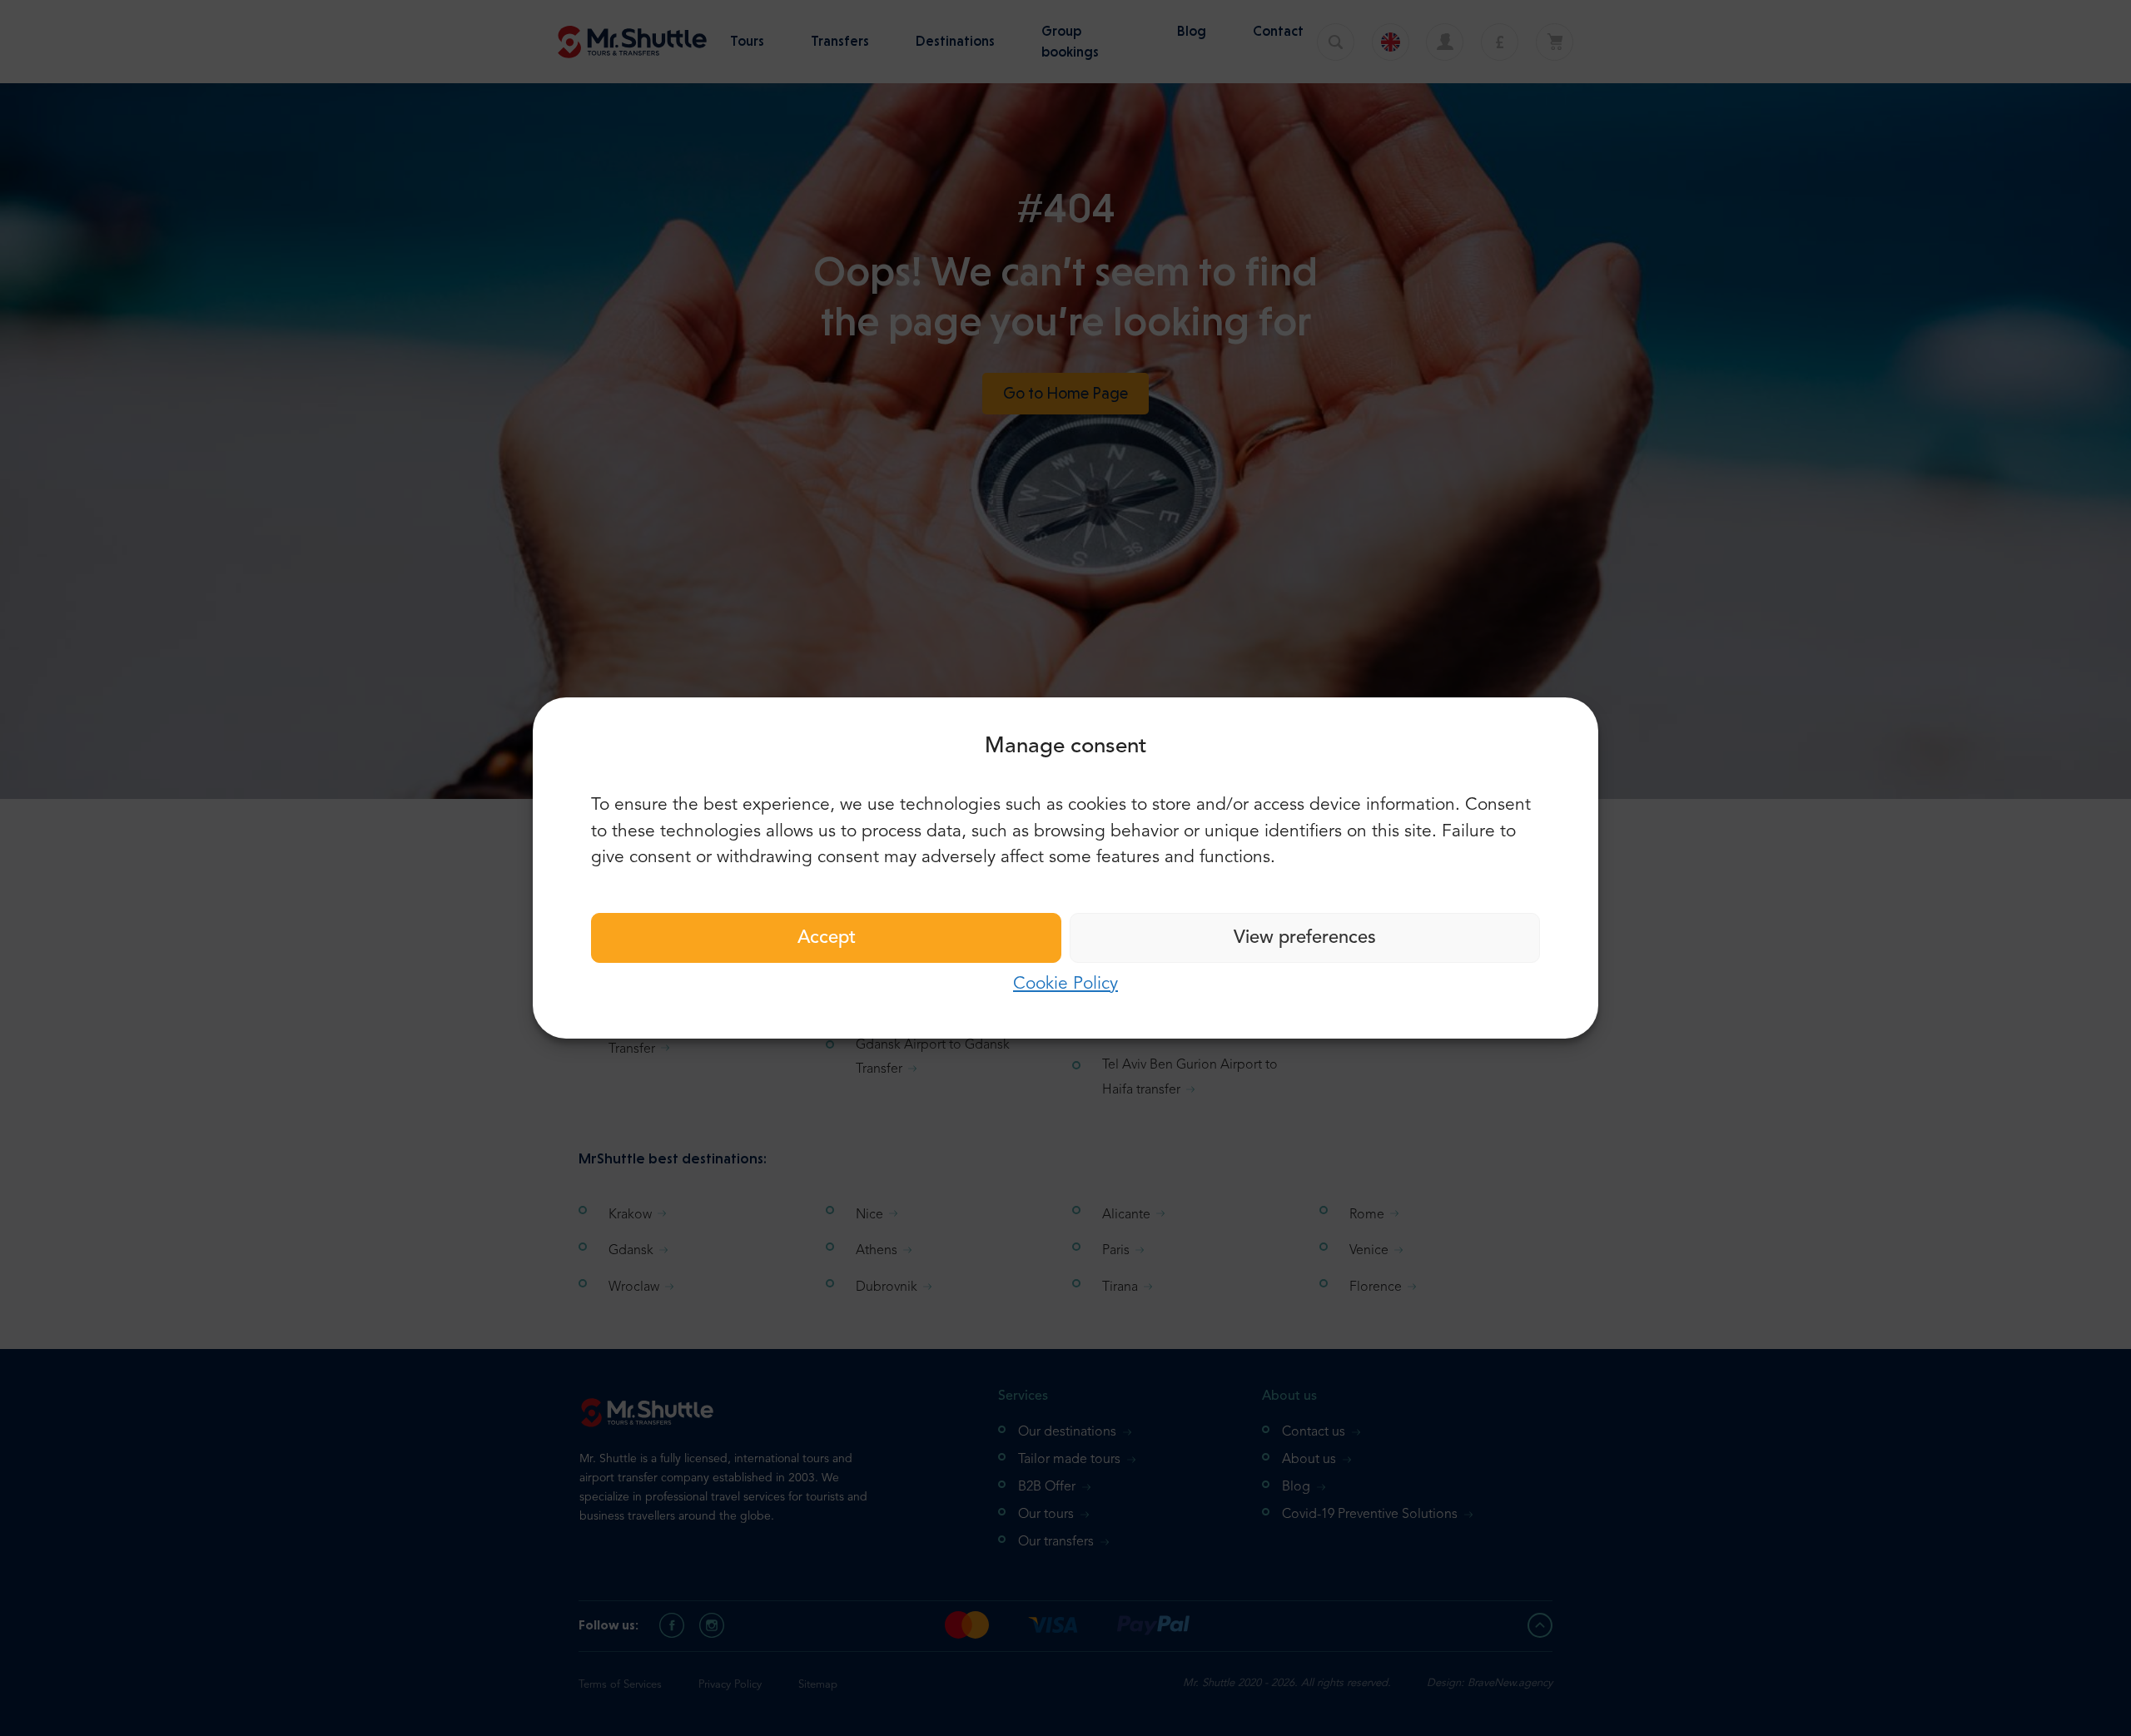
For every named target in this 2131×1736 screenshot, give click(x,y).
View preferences (1305, 938)
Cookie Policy (1065, 984)
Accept (827, 938)
